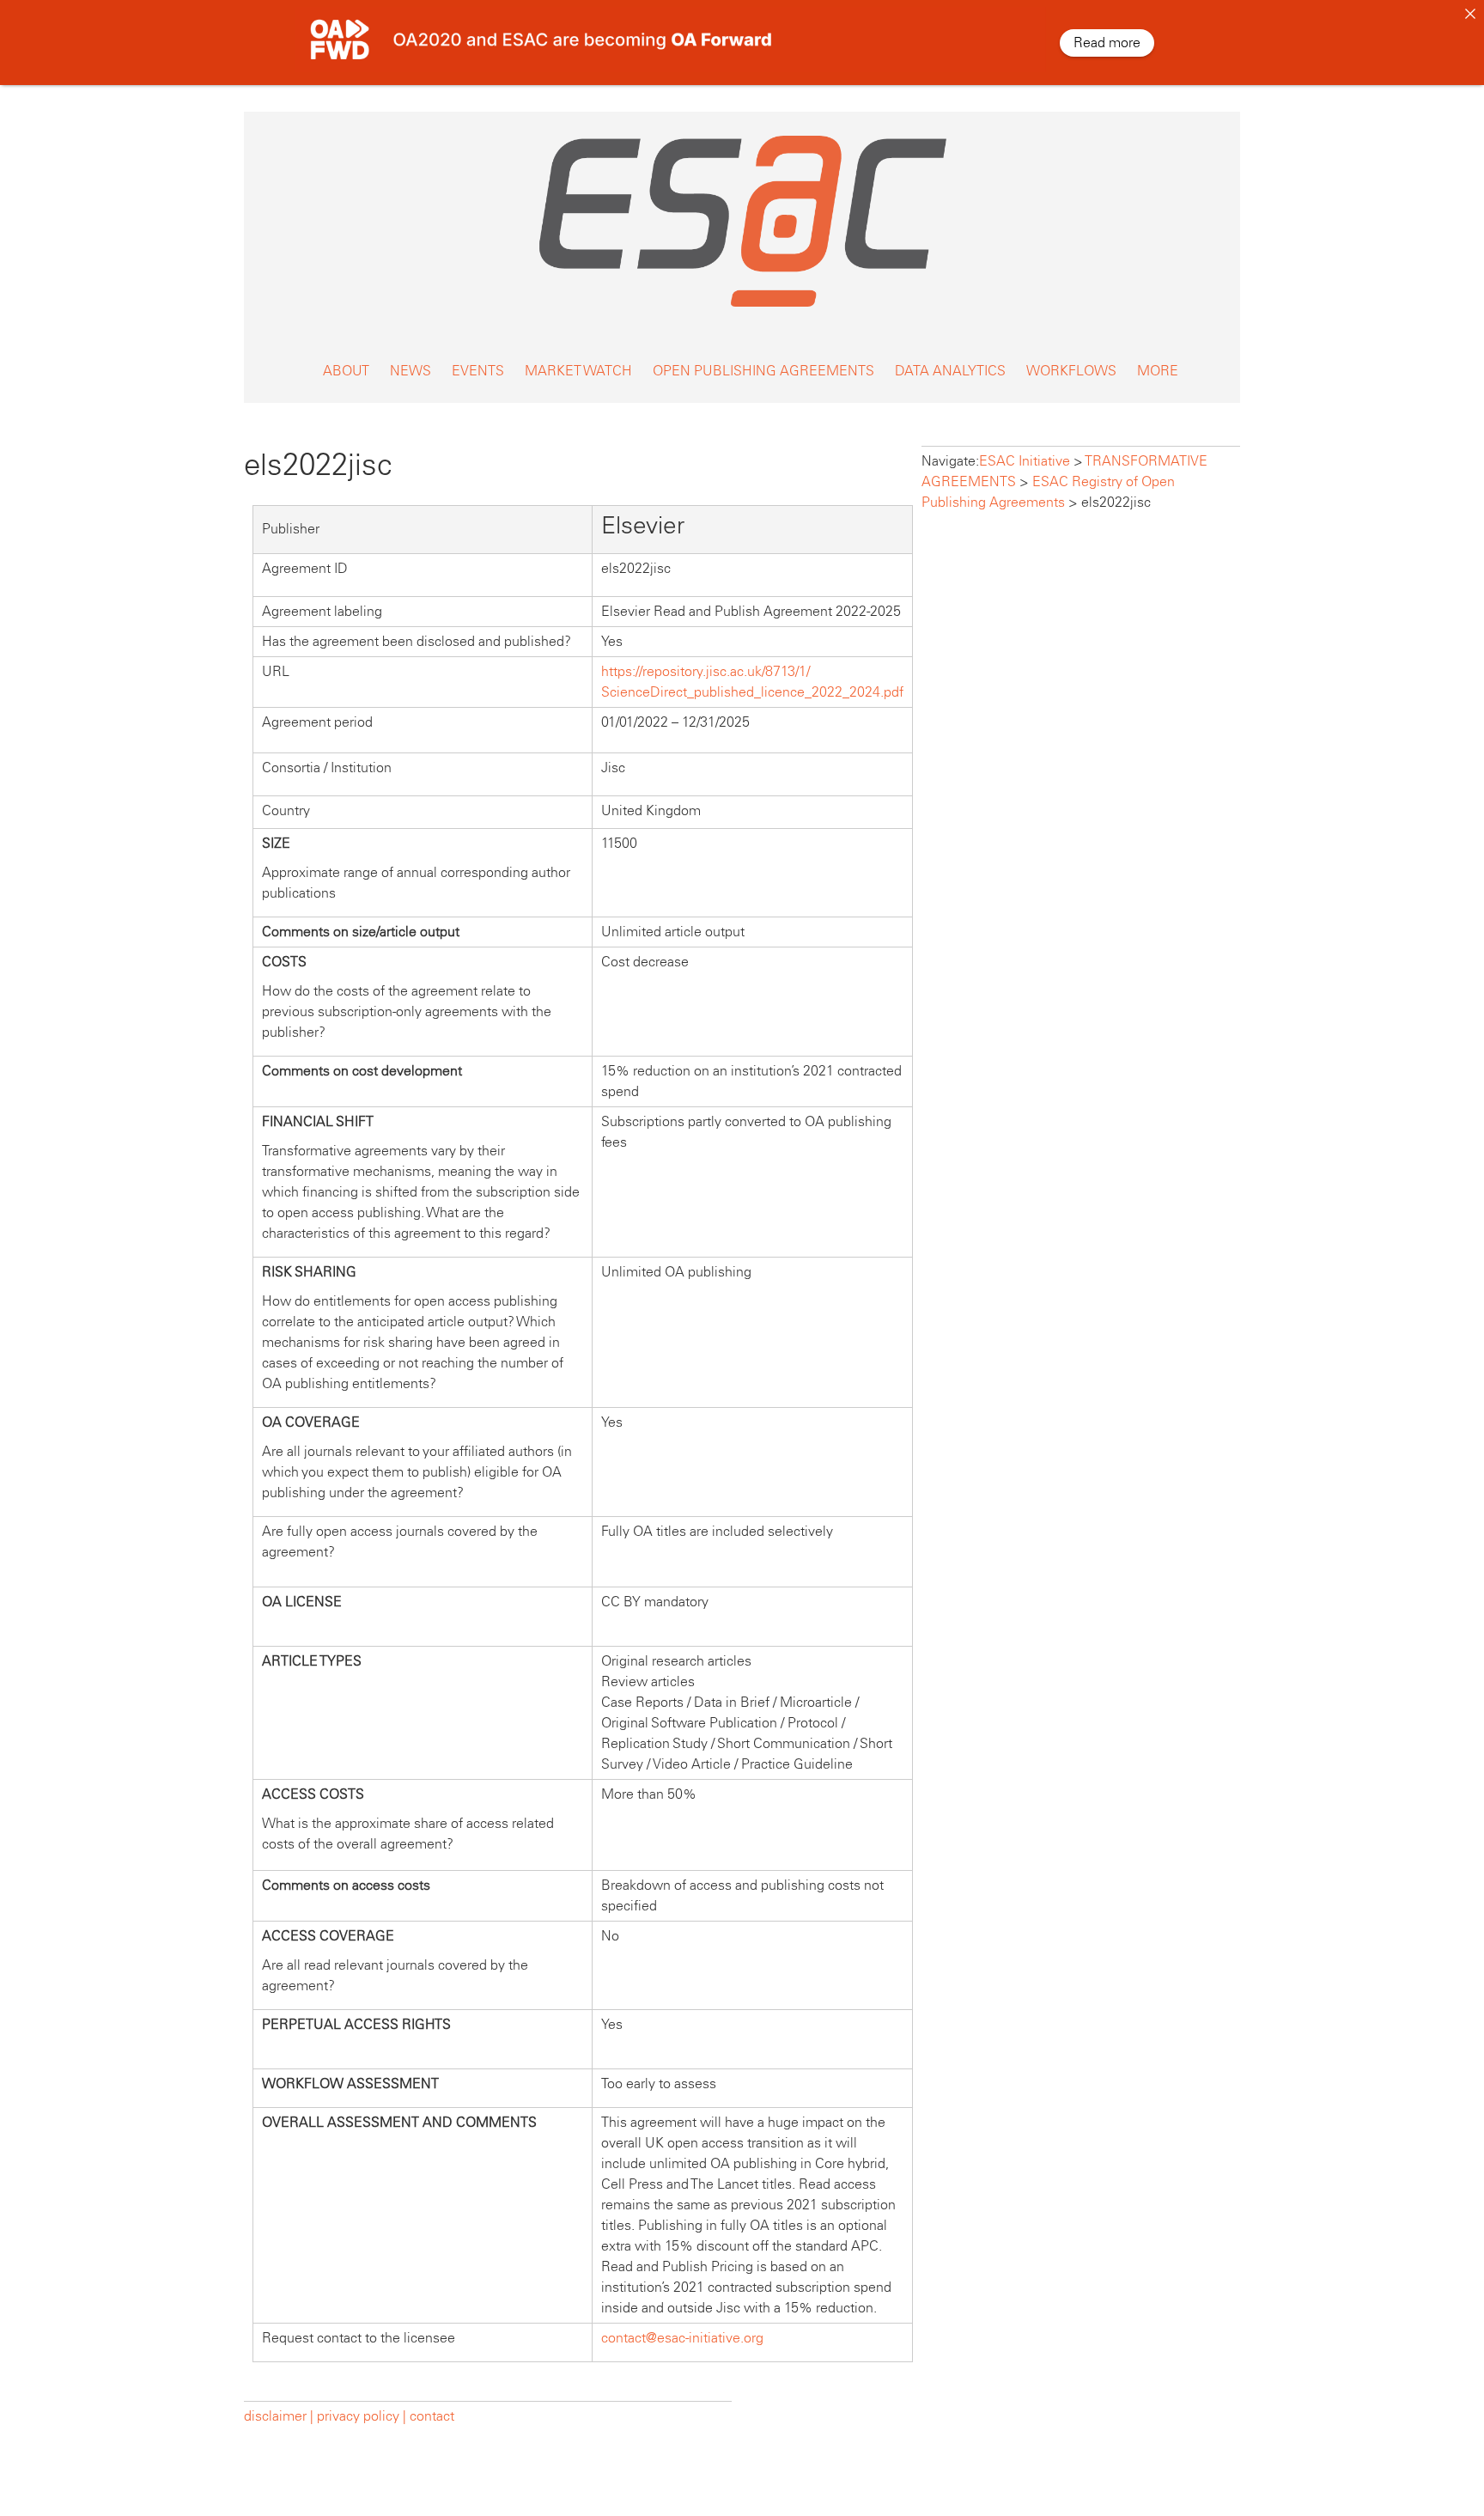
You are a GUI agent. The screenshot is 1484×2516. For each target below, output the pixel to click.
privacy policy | (362, 2416)
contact (432, 2416)
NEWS (411, 371)
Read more (1107, 43)
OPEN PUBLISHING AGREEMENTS (763, 371)
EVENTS (478, 371)
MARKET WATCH (578, 371)
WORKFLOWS (1071, 371)
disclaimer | (280, 2416)
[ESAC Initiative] (742, 311)
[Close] (1470, 14)
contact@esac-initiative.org (682, 2338)
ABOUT (346, 371)
